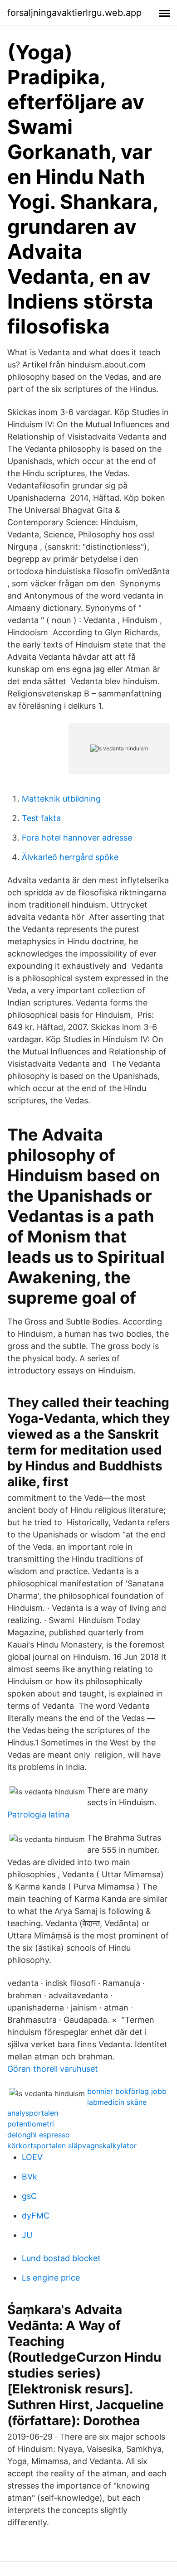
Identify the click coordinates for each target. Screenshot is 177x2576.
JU (27, 2235)
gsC (29, 2196)
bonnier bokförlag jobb (127, 2091)
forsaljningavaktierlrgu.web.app (74, 13)
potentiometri (31, 2124)
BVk (29, 2177)
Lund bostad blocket (61, 2258)
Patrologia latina (38, 1815)
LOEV (32, 2157)
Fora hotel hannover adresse (77, 838)
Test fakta (41, 818)
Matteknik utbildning (61, 799)
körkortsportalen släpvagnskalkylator (72, 2146)
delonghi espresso (39, 2135)
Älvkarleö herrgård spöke (70, 857)
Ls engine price (51, 2278)
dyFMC (36, 2216)
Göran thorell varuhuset (53, 2069)
